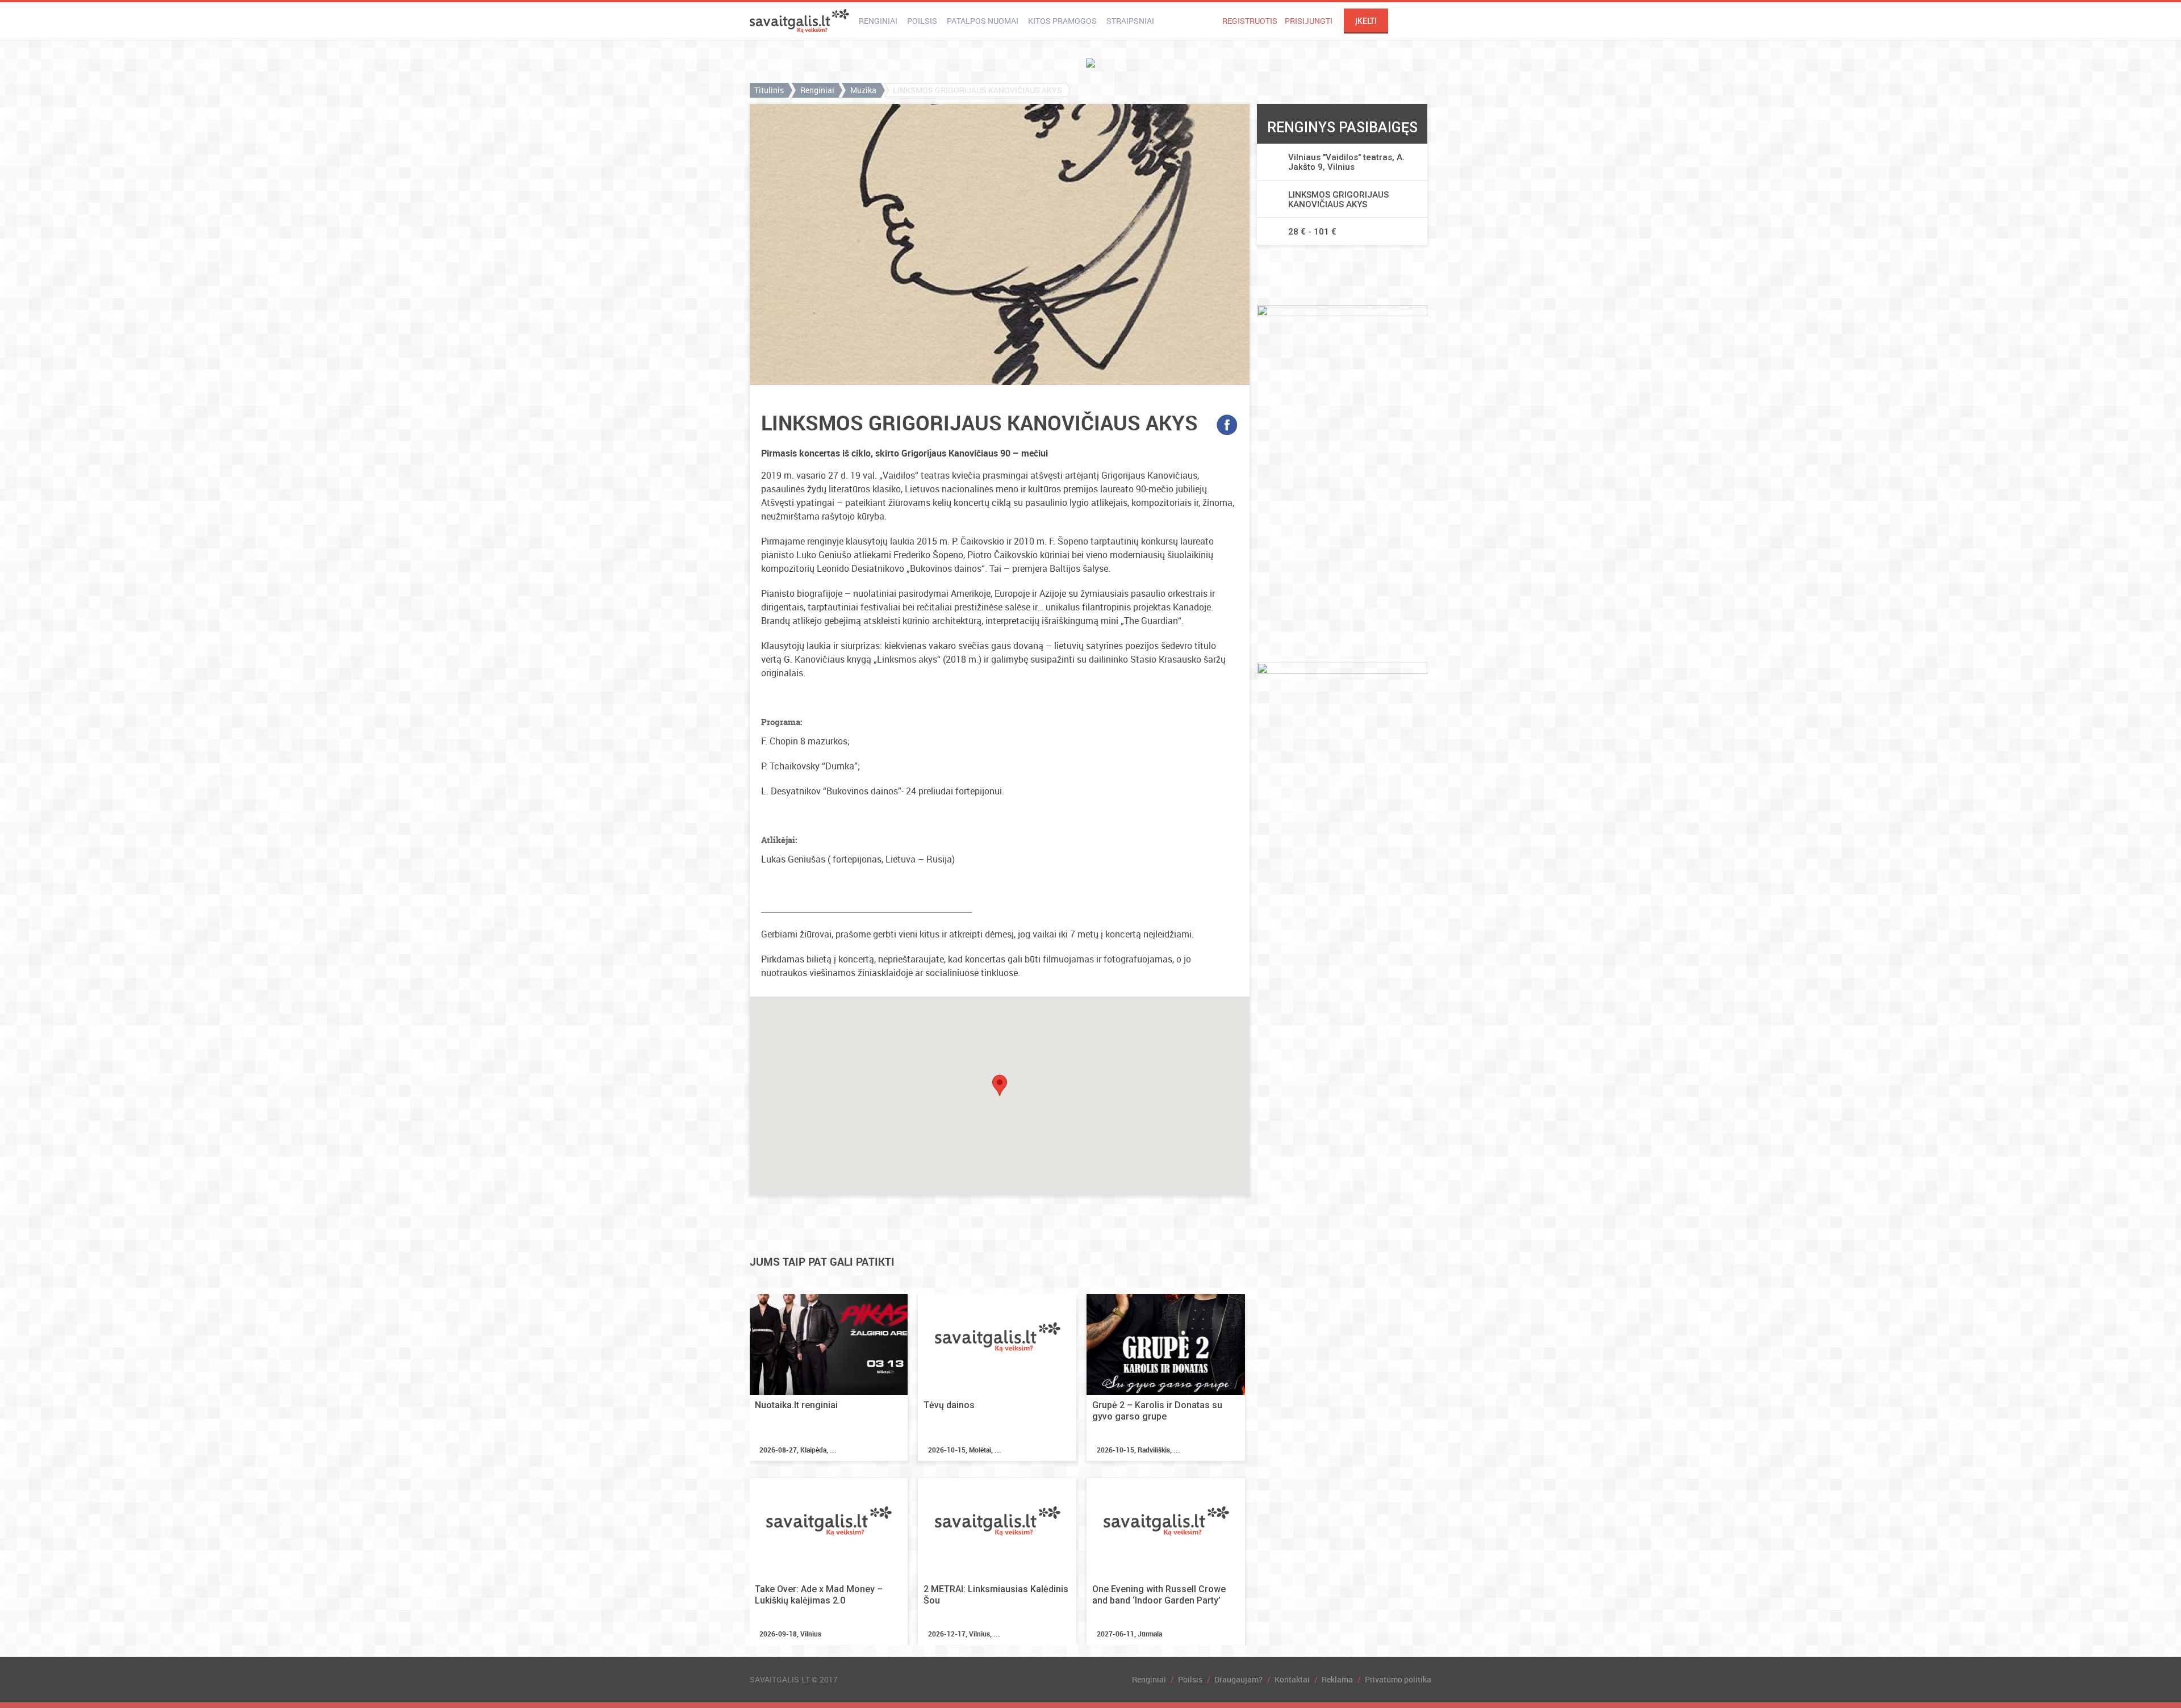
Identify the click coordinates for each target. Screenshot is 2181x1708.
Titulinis (769, 90)
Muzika (863, 90)
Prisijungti (1309, 21)
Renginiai (878, 21)
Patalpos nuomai (983, 21)
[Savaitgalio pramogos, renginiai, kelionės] (799, 21)
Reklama (1337, 1679)
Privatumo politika (1398, 1679)
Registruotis (1250, 21)
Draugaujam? (1238, 1679)
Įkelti (1366, 21)
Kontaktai (1292, 1679)
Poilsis (922, 21)
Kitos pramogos (1062, 21)
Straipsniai (1130, 21)
